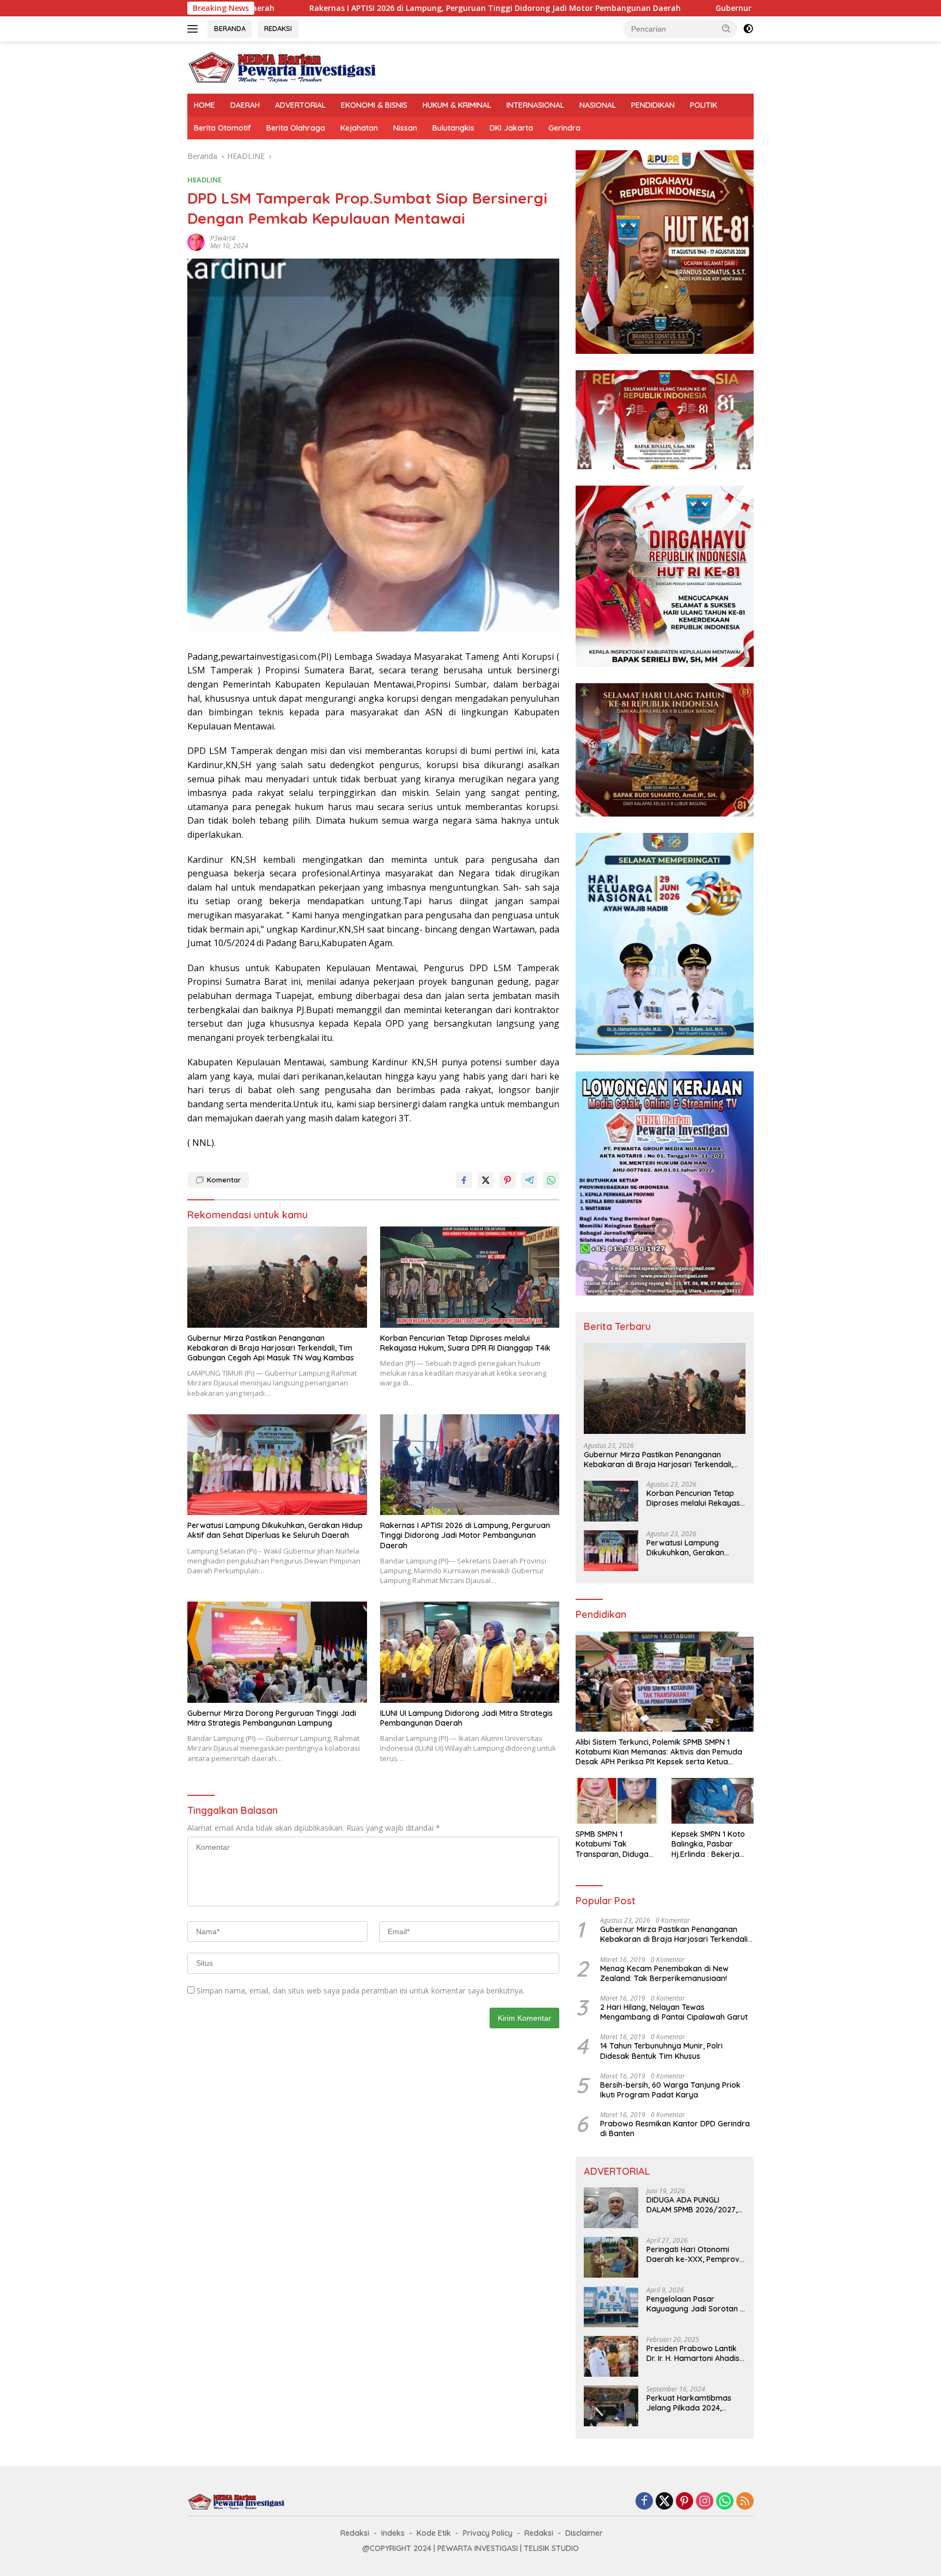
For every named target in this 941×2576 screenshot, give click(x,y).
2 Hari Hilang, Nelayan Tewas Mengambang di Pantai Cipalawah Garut (674, 2012)
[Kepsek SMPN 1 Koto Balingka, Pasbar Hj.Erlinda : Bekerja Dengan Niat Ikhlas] (713, 1801)
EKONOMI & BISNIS (374, 105)
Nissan (405, 128)
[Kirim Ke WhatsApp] (551, 1180)
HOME (204, 105)
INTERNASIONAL (535, 105)
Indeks (393, 2533)
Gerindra (564, 128)
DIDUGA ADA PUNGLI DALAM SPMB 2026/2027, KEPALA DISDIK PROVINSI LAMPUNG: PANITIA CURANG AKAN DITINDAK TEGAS (696, 2205)
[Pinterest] (685, 2502)
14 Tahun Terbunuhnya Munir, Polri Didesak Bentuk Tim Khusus (661, 2051)
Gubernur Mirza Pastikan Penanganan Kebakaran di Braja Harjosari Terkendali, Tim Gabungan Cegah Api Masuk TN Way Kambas (271, 1348)
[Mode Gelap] (748, 29)
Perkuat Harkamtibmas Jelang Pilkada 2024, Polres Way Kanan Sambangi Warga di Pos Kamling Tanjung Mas (691, 2403)
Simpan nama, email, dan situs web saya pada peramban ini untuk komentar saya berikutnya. (360, 1991)
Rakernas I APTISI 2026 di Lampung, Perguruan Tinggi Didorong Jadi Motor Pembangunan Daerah (324, 8)
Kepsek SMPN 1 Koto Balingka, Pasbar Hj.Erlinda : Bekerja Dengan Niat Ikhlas (708, 1844)
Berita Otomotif (222, 128)
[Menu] (195, 29)
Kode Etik (434, 2533)
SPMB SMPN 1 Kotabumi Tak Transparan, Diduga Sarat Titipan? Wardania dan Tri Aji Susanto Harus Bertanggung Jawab (613, 1844)
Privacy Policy (488, 2533)
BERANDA (230, 28)
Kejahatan (359, 128)
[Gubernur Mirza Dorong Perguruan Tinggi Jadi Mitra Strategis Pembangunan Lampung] (277, 1652)
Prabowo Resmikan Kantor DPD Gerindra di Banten (675, 2129)
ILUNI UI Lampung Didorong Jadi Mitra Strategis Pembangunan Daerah (466, 1718)
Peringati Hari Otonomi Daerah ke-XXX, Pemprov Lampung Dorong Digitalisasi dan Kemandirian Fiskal (693, 2254)
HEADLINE (204, 180)
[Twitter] (664, 2502)
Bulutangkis (453, 128)
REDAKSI (278, 28)
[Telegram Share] (529, 1180)
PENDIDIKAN (653, 105)
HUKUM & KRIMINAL (457, 105)
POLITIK (704, 105)
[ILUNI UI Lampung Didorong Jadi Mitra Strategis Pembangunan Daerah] (470, 1652)
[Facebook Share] (464, 1180)
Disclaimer (584, 2533)
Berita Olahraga (296, 128)
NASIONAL (598, 105)
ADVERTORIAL (300, 105)
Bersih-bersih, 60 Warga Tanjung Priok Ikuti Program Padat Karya (670, 2090)
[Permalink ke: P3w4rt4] (196, 241)
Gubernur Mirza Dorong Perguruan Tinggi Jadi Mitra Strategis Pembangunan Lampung (711, 8)
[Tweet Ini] (486, 1180)
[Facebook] (644, 2502)
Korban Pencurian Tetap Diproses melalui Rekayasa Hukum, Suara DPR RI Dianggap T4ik (465, 1343)
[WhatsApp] (725, 2502)
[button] (726, 28)
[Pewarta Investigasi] (283, 67)
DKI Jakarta (511, 128)
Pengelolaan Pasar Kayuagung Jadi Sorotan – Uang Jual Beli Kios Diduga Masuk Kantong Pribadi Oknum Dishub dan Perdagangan (695, 2304)
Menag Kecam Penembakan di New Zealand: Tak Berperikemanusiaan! (664, 1973)
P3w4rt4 (223, 238)
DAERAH (245, 105)
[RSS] (745, 2502)
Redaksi (355, 2533)
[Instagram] (705, 2502)
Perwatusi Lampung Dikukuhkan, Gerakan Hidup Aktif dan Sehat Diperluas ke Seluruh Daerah (275, 1530)
